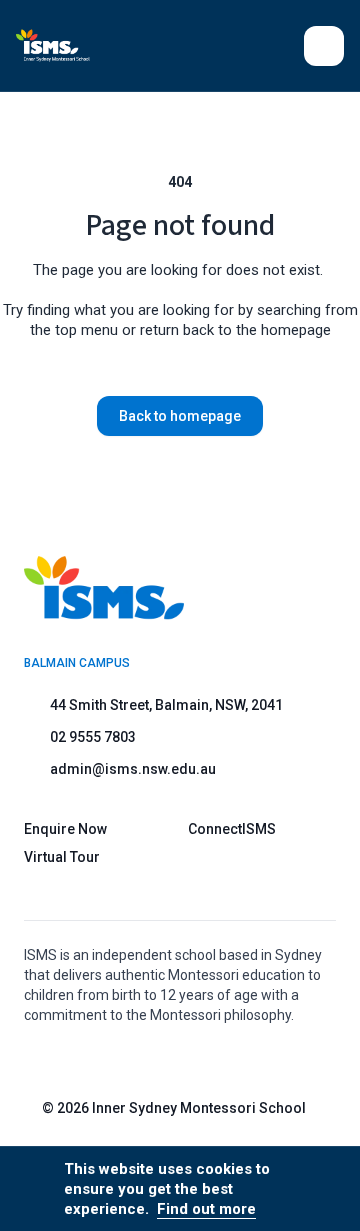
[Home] (65, 45)
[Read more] (161, 1060)
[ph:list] (324, 46)
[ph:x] (317, 1189)
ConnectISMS (232, 829)
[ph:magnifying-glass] (276, 46)
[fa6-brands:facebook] (211, 1060)
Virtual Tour (62, 857)
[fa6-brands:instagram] (161, 1060)
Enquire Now (65, 829)
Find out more (206, 1209)
